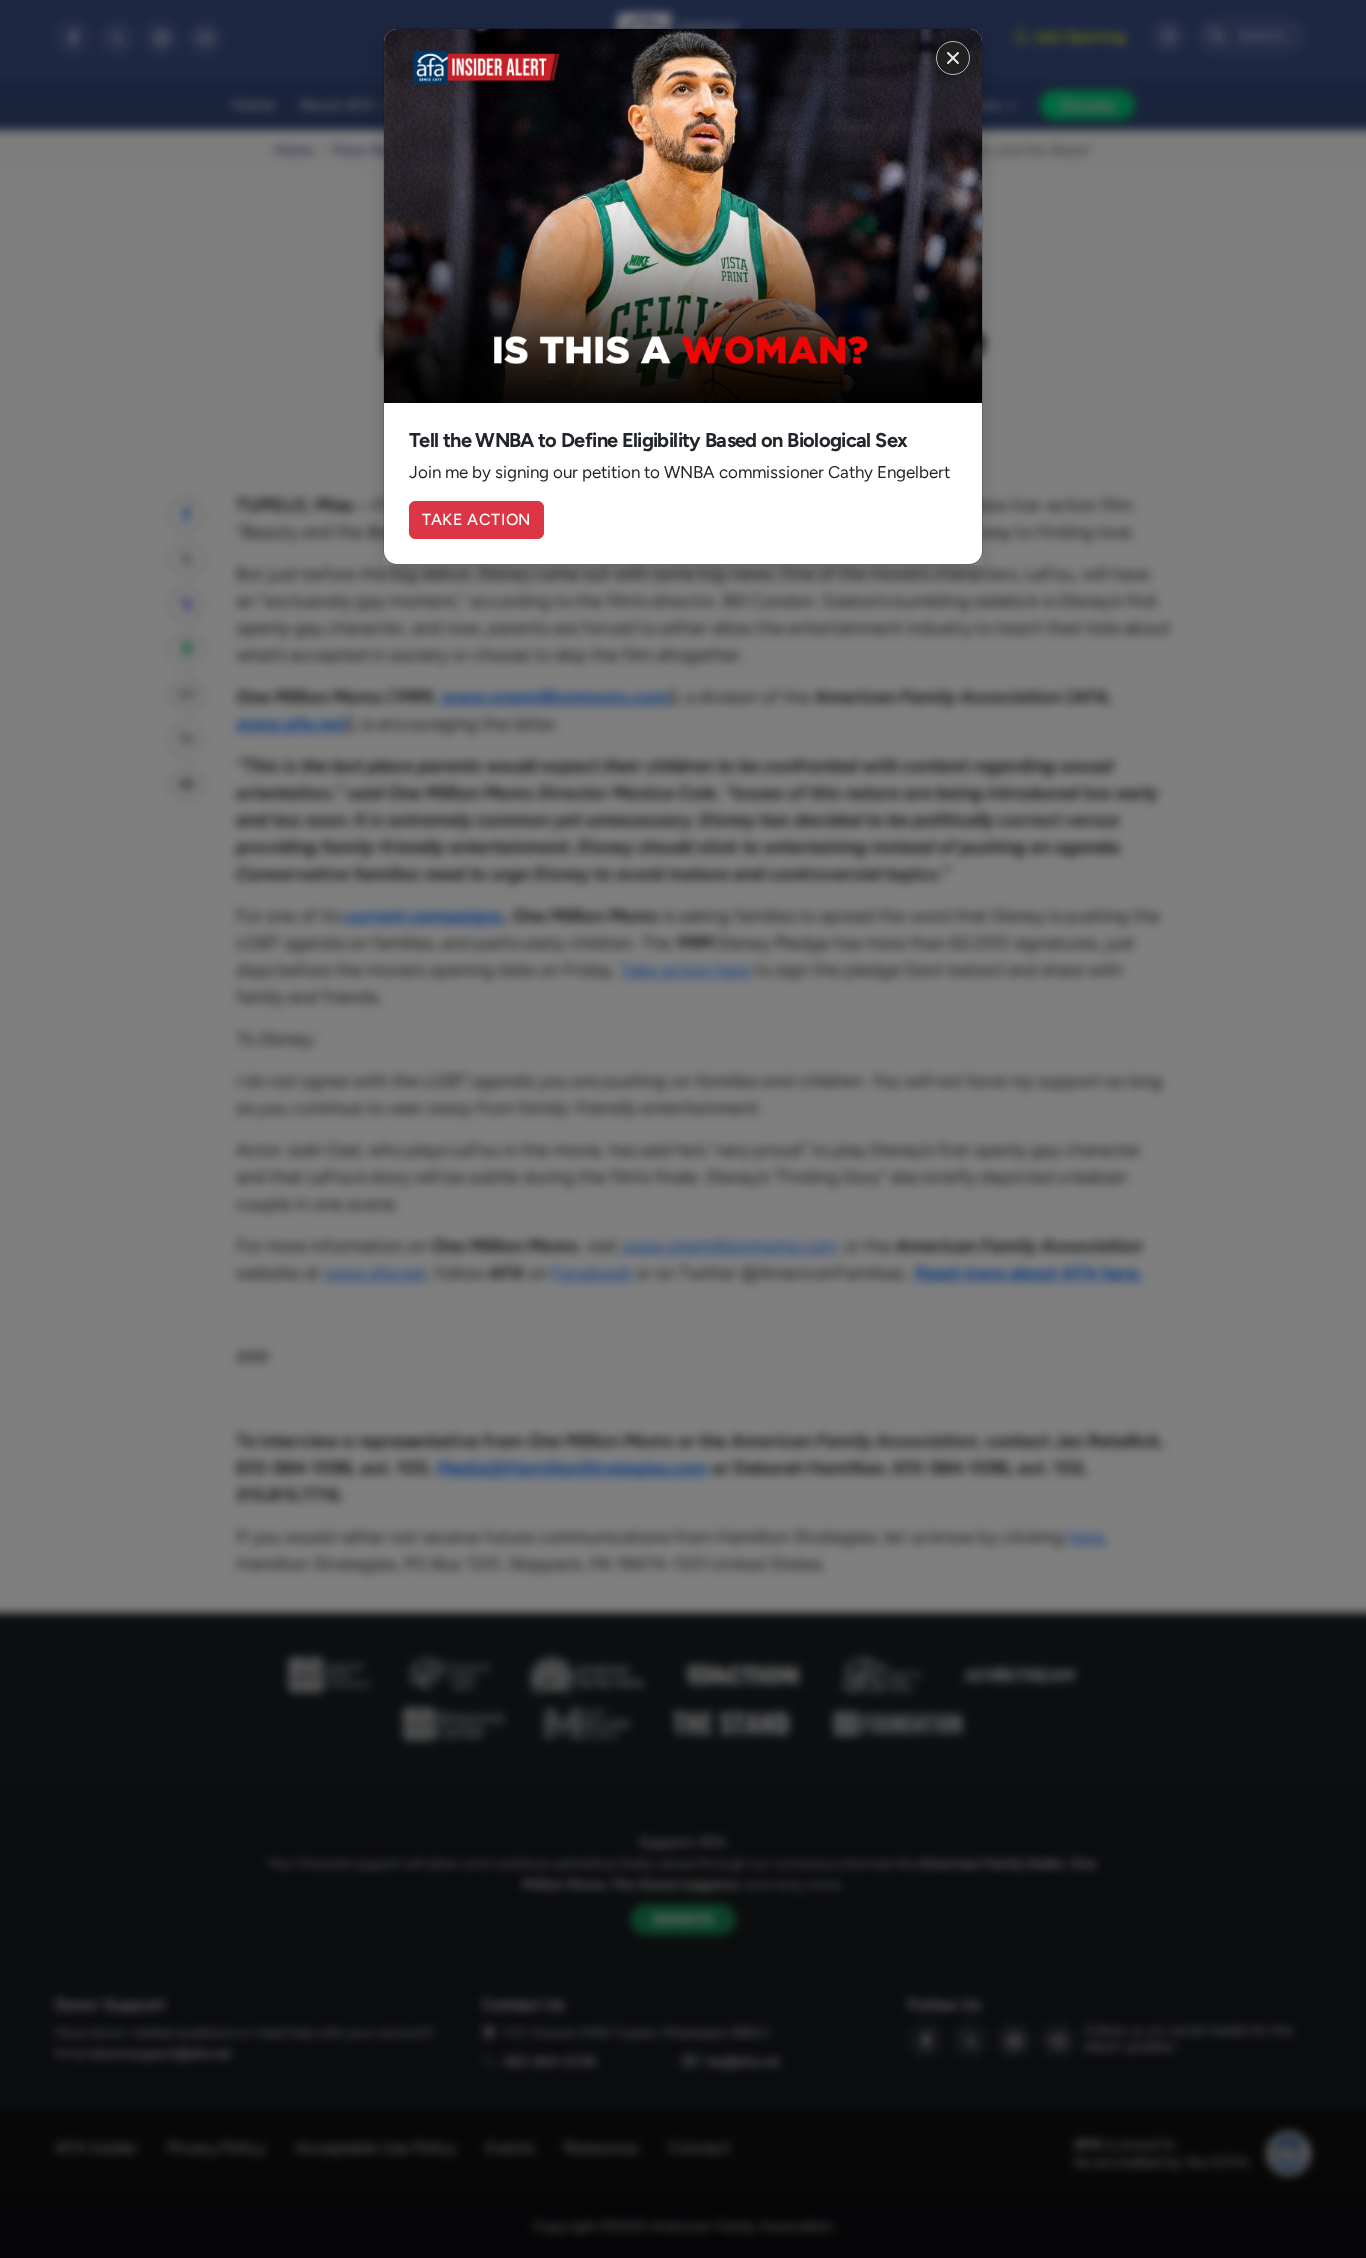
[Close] (953, 58)
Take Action (476, 519)
